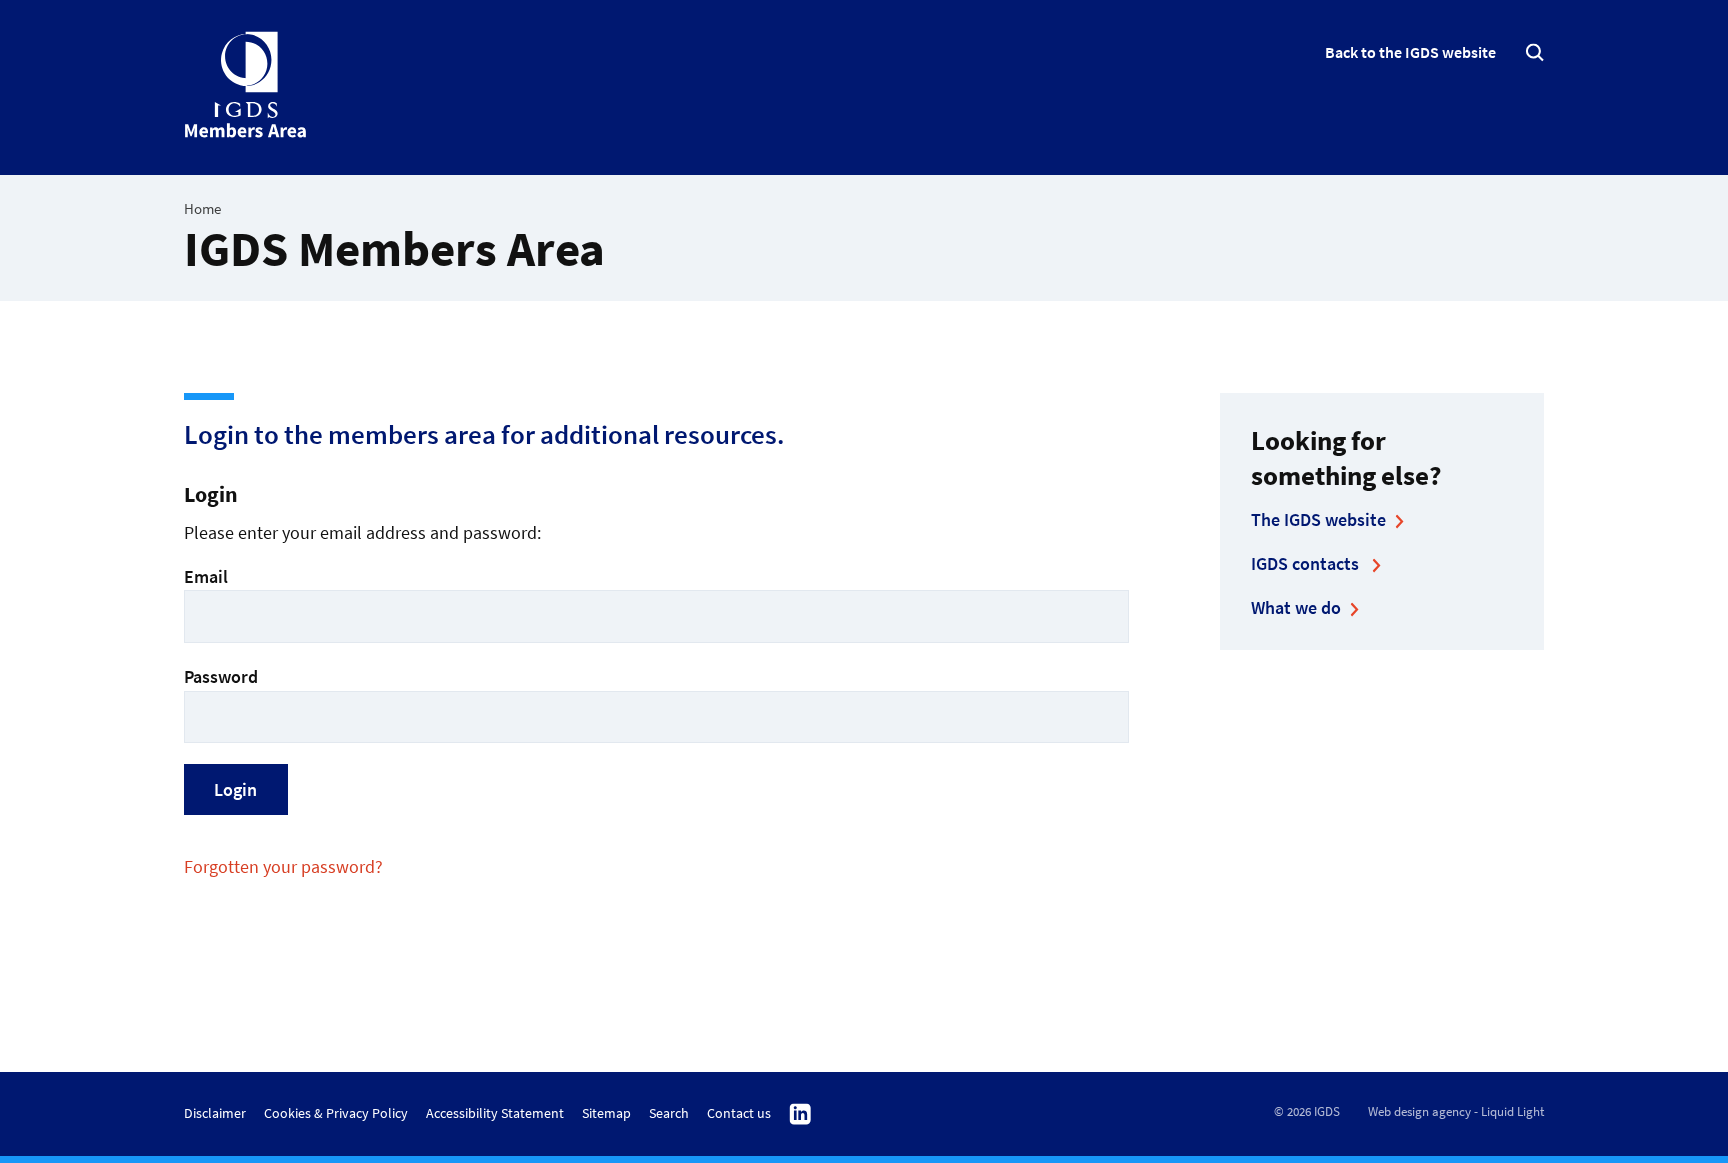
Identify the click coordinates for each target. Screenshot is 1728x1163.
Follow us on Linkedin (800, 1115)
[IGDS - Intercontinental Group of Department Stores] (246, 85)
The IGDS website (1318, 519)
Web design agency (1419, 1111)
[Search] (1534, 52)
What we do (1296, 607)
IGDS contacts (1307, 563)
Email (206, 576)
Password (221, 676)
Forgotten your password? (283, 866)
